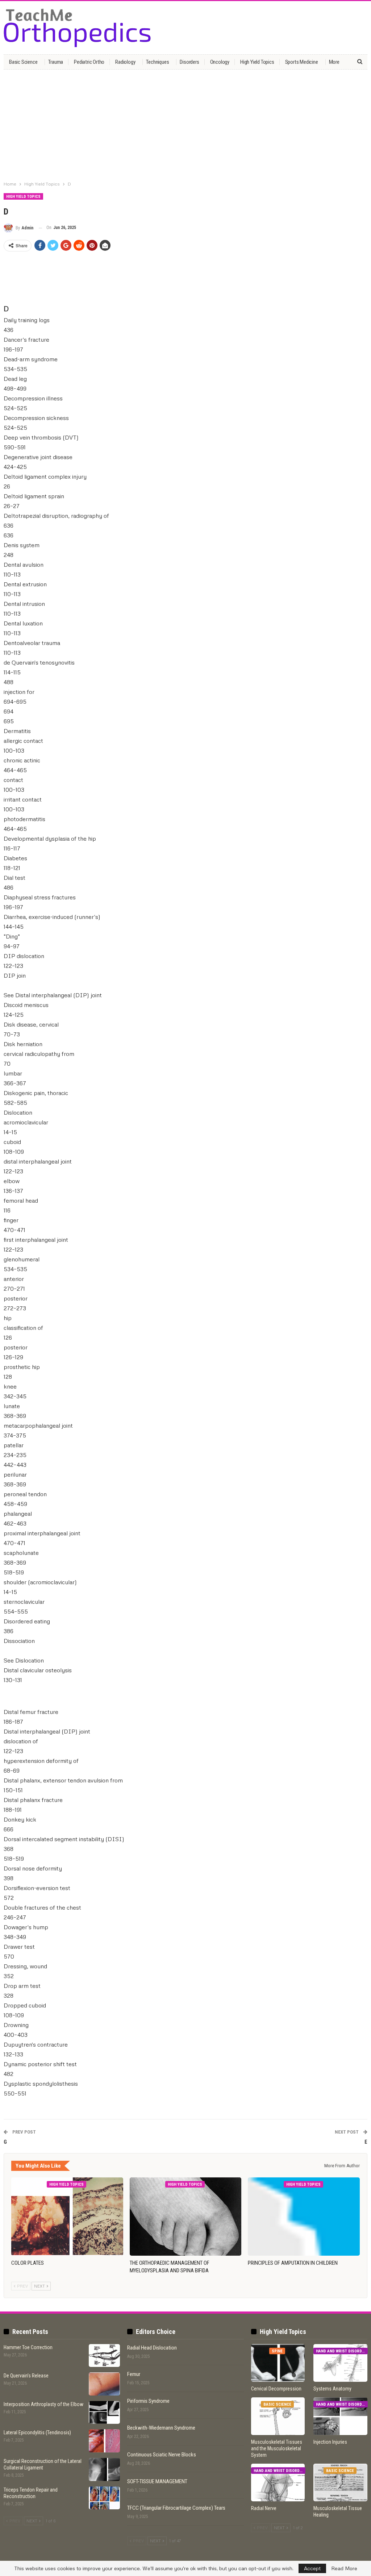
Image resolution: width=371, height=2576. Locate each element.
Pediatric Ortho (89, 62)
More (334, 62)
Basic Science (23, 62)
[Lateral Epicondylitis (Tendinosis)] (104, 2441)
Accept (312, 2568)
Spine (277, 2351)
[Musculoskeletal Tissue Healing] (340, 2483)
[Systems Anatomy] (340, 2363)
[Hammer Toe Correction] (104, 2356)
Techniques (157, 62)
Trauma (56, 62)
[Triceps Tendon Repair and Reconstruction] (104, 2498)
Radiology (125, 62)
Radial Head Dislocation (152, 2348)
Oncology (220, 62)
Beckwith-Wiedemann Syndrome (161, 2428)
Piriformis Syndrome (148, 2401)
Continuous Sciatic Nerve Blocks (162, 2455)
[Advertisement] (185, 126)
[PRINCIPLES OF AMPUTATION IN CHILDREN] (304, 2217)
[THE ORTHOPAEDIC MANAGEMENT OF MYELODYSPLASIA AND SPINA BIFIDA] (186, 2217)
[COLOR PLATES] (67, 2217)
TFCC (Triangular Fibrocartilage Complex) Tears (176, 2508)
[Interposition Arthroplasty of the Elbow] (104, 2413)
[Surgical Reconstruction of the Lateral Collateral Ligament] (104, 2469)
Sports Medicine (302, 62)
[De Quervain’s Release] (104, 2384)
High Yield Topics (257, 62)
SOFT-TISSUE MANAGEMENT (157, 2481)
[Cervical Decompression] (278, 2363)
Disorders (189, 62)
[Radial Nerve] (278, 2483)
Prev (22, 2286)
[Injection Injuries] (340, 2416)
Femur (134, 2374)
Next (40, 2286)
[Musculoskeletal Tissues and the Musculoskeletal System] (278, 2416)
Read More (344, 2568)
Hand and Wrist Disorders (342, 2351)
